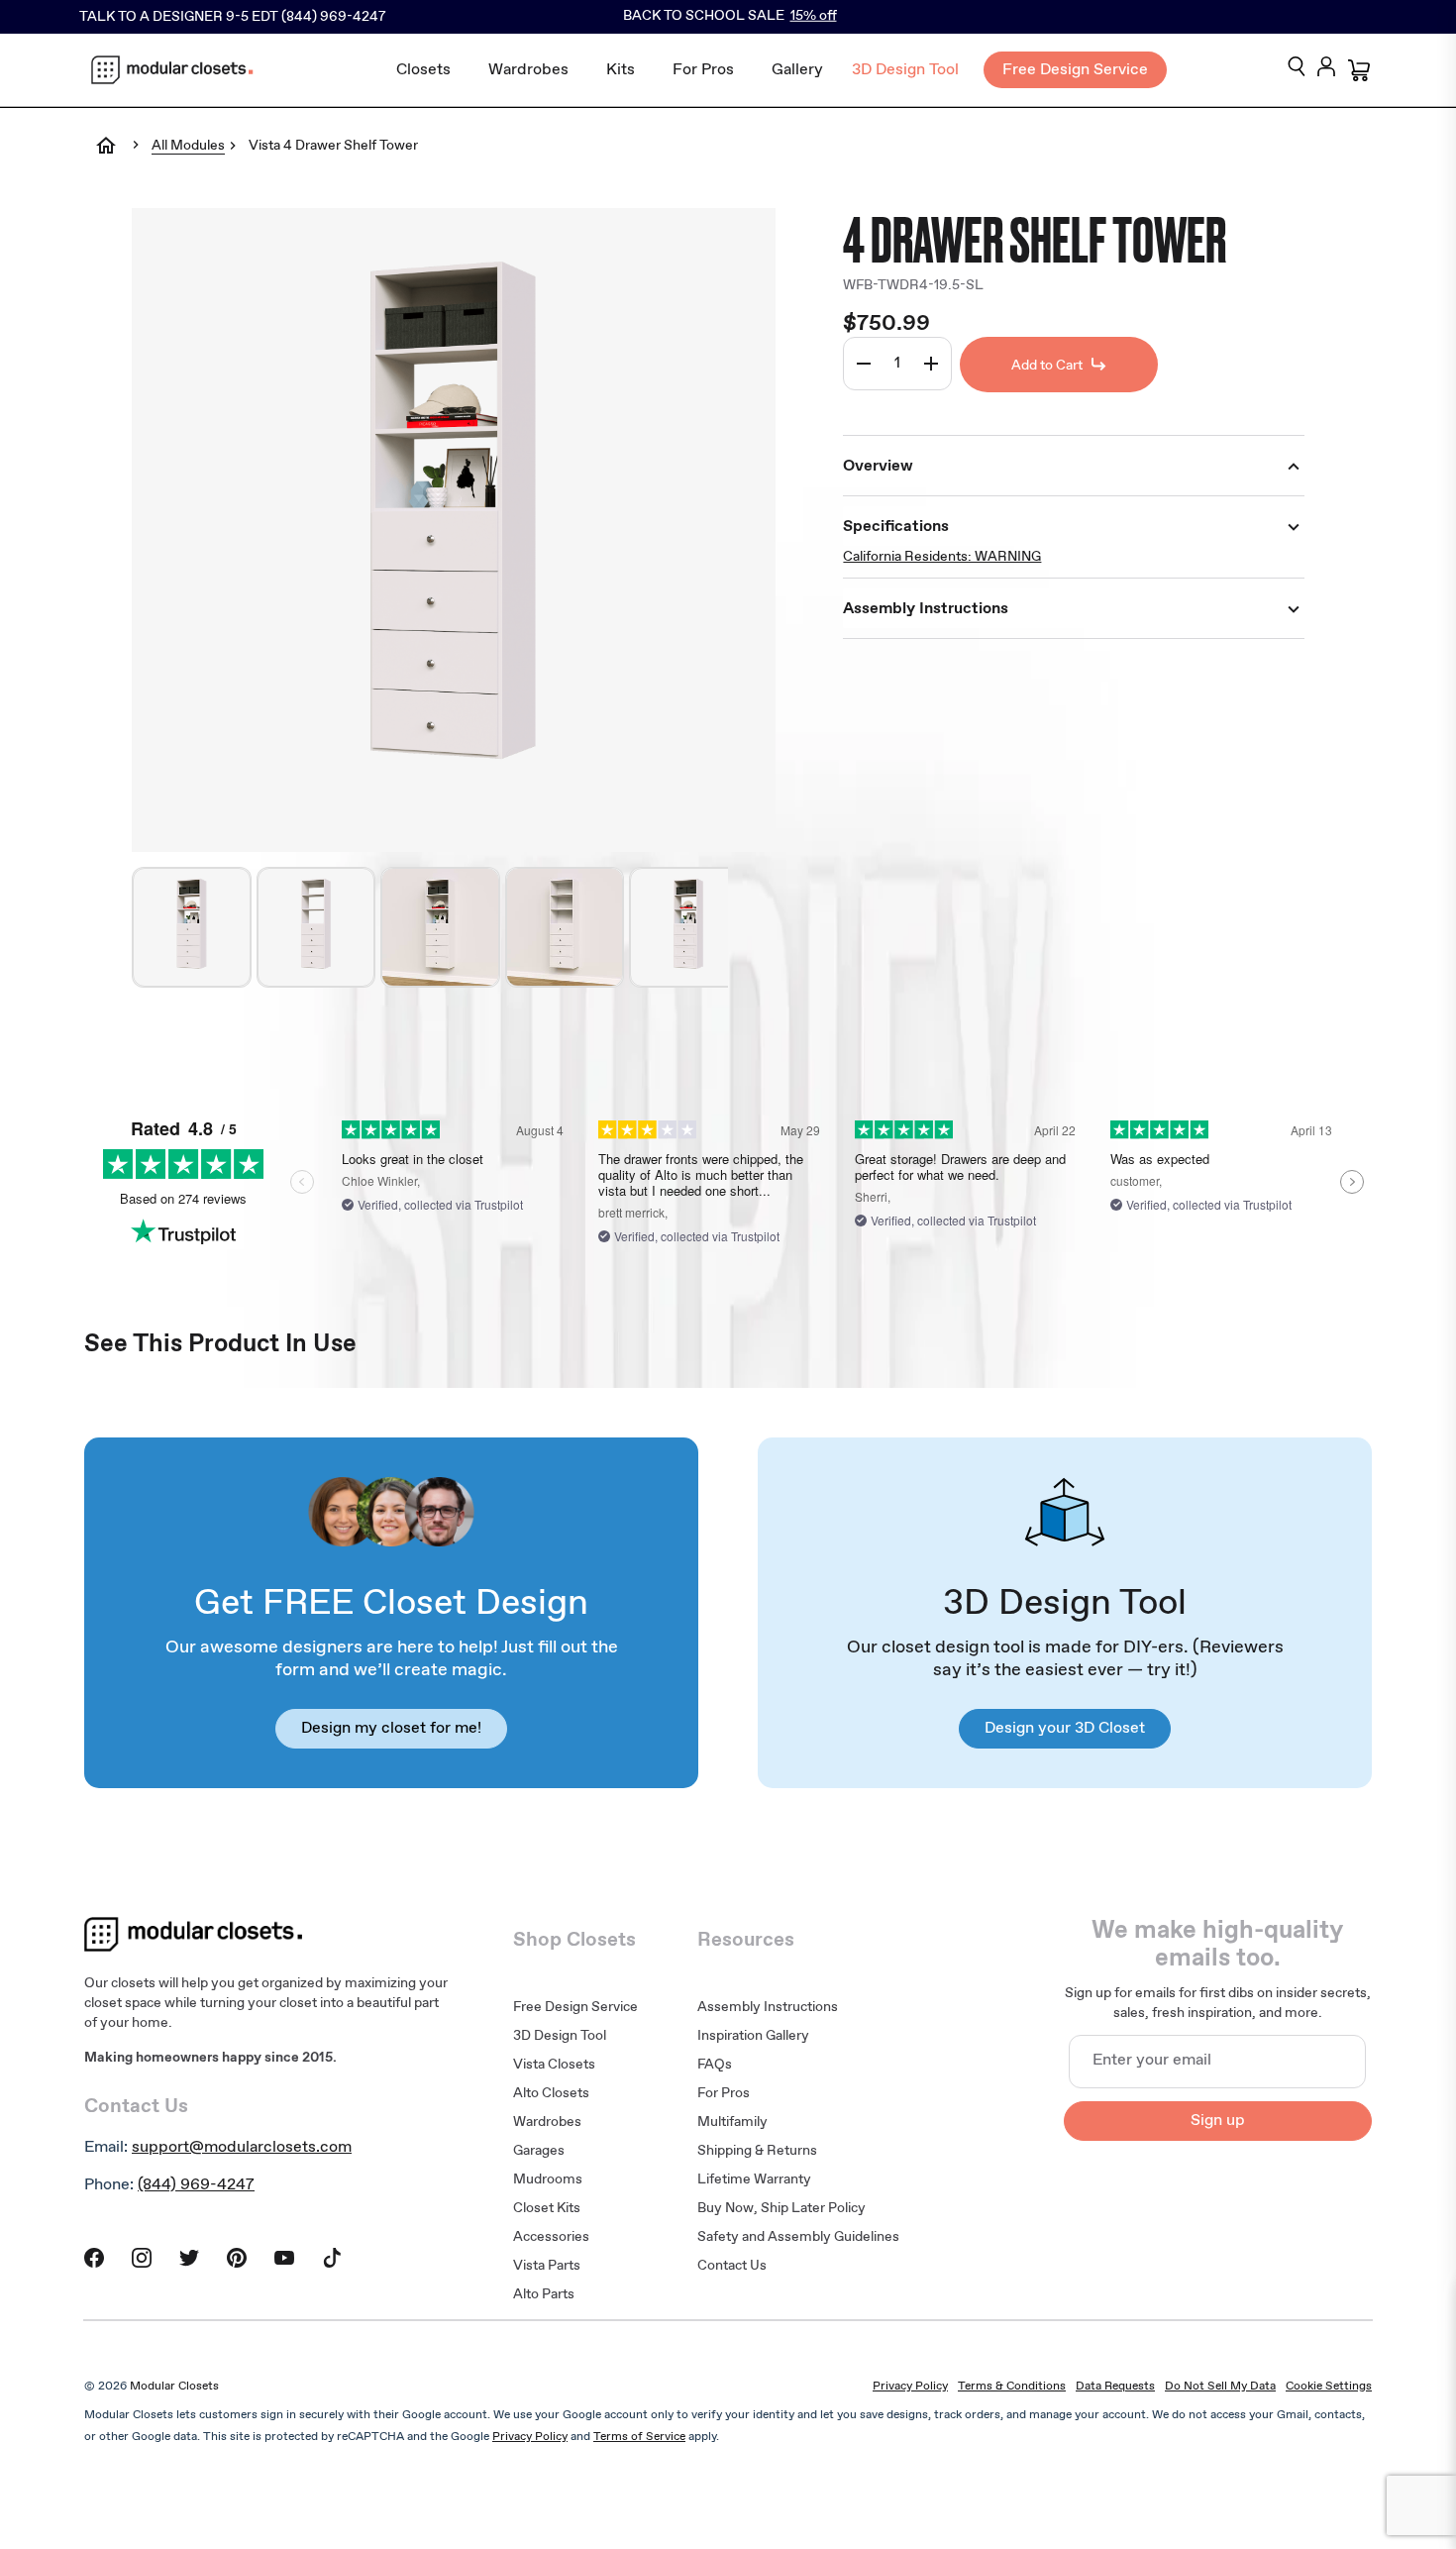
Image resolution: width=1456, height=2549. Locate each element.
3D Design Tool (905, 70)
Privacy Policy (910, 2387)
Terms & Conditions (1012, 2387)
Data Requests (1115, 2387)
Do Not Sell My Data (1220, 2387)
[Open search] (1297, 68)
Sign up (1218, 2121)
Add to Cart (1047, 366)
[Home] (106, 159)
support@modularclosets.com (242, 2147)
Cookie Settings (1329, 2387)
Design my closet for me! (391, 1728)
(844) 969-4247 (196, 2185)
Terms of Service (639, 2437)
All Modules (188, 147)
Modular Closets (174, 2387)
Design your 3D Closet (1065, 1728)
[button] (191, 927)
